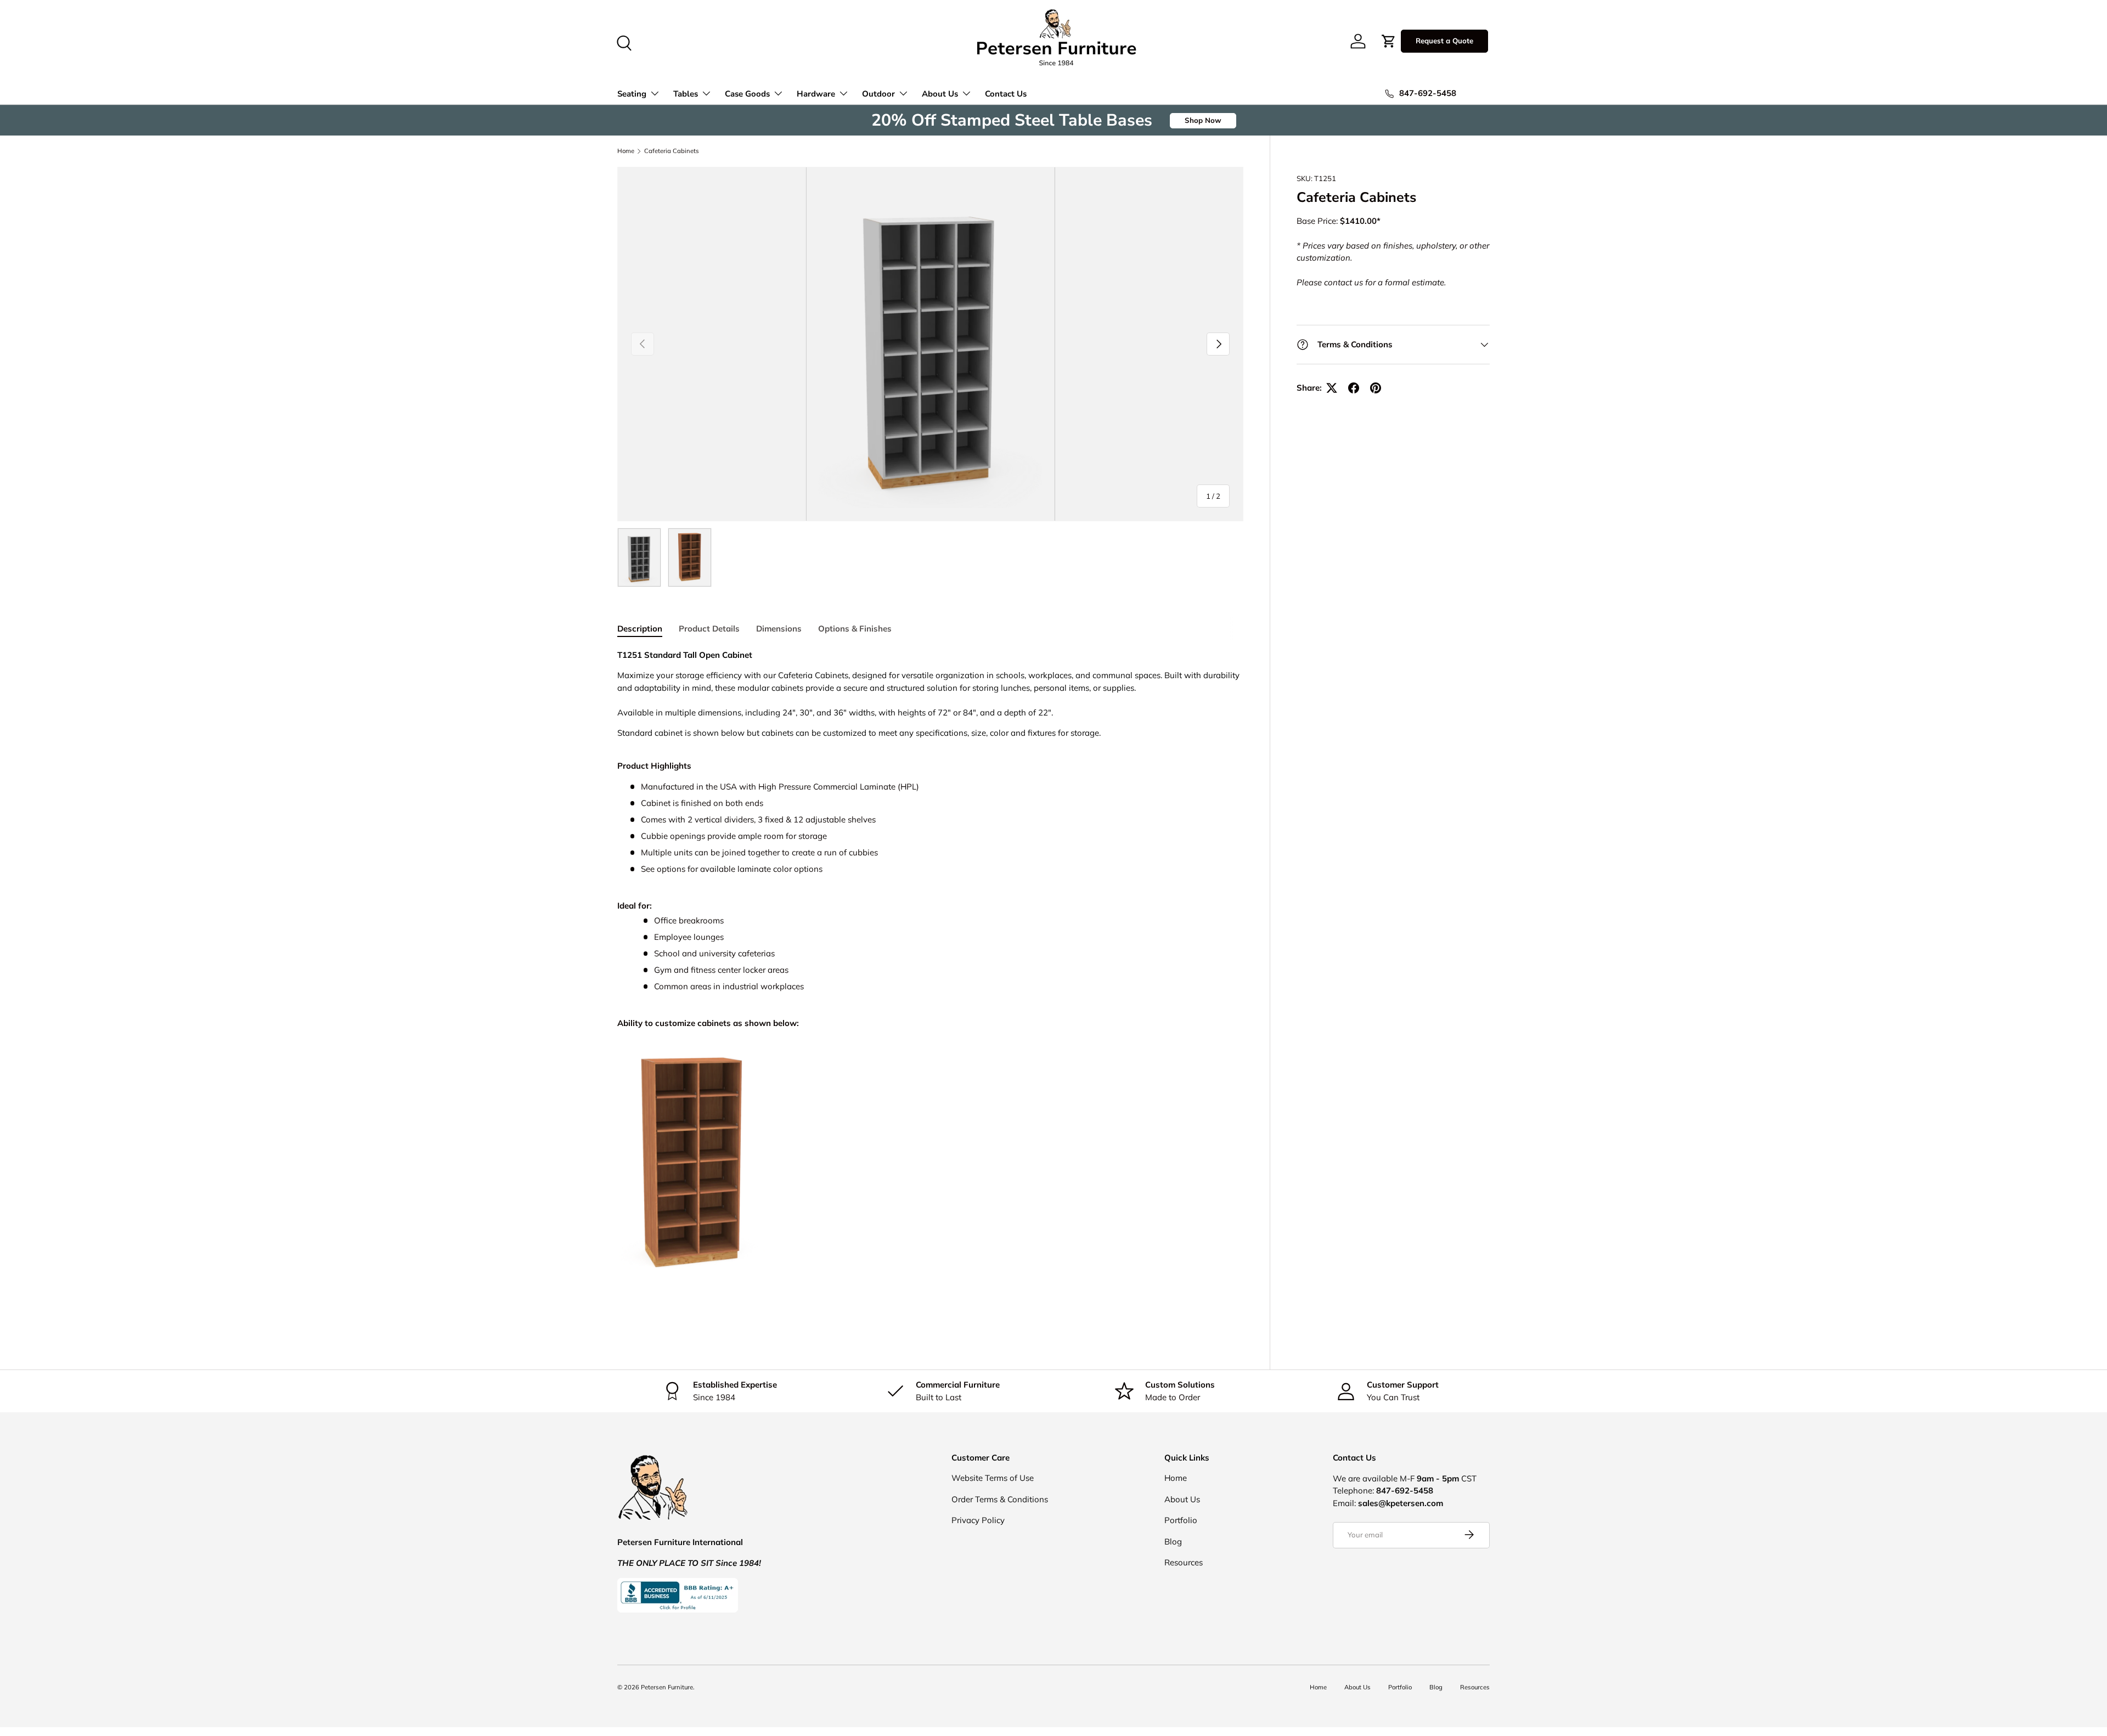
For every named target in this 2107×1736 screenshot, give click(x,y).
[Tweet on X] (1332, 388)
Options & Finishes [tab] (855, 629)
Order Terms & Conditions (1000, 1499)
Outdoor (878, 94)
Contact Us (1006, 94)
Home (626, 151)
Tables (686, 94)
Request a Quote (1444, 41)
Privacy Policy (978, 1520)
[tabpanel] (930, 985)
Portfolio (1181, 1520)
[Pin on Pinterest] (1376, 388)
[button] (1389, 41)
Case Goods (747, 94)
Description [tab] (640, 629)
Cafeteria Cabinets (672, 151)
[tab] (930, 766)
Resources (1184, 1562)
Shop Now (1203, 120)
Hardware (816, 94)
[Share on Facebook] (1354, 388)
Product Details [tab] (709, 629)
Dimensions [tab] (779, 629)
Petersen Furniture (667, 1687)
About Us (940, 94)
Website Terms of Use (993, 1478)
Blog (1173, 1541)
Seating (632, 94)
